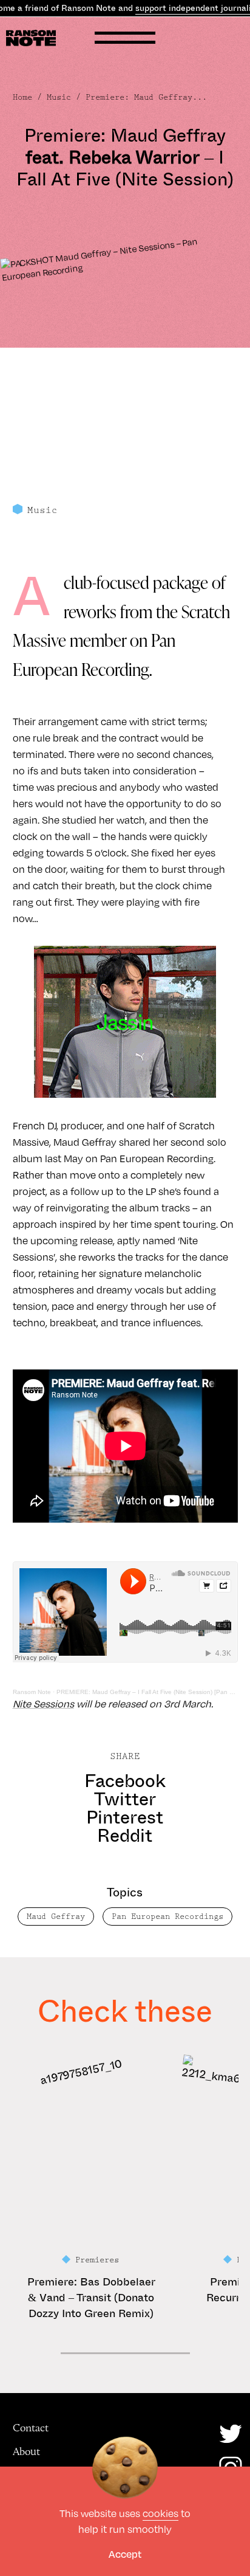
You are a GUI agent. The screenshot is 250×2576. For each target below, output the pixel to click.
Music (59, 97)
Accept (125, 2554)
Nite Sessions (43, 1703)
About (26, 2451)
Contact (31, 2428)
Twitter (125, 1799)
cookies (160, 2513)
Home (22, 97)
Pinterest (125, 1817)
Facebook (125, 1781)
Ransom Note (32, 1692)
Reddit (125, 1836)
